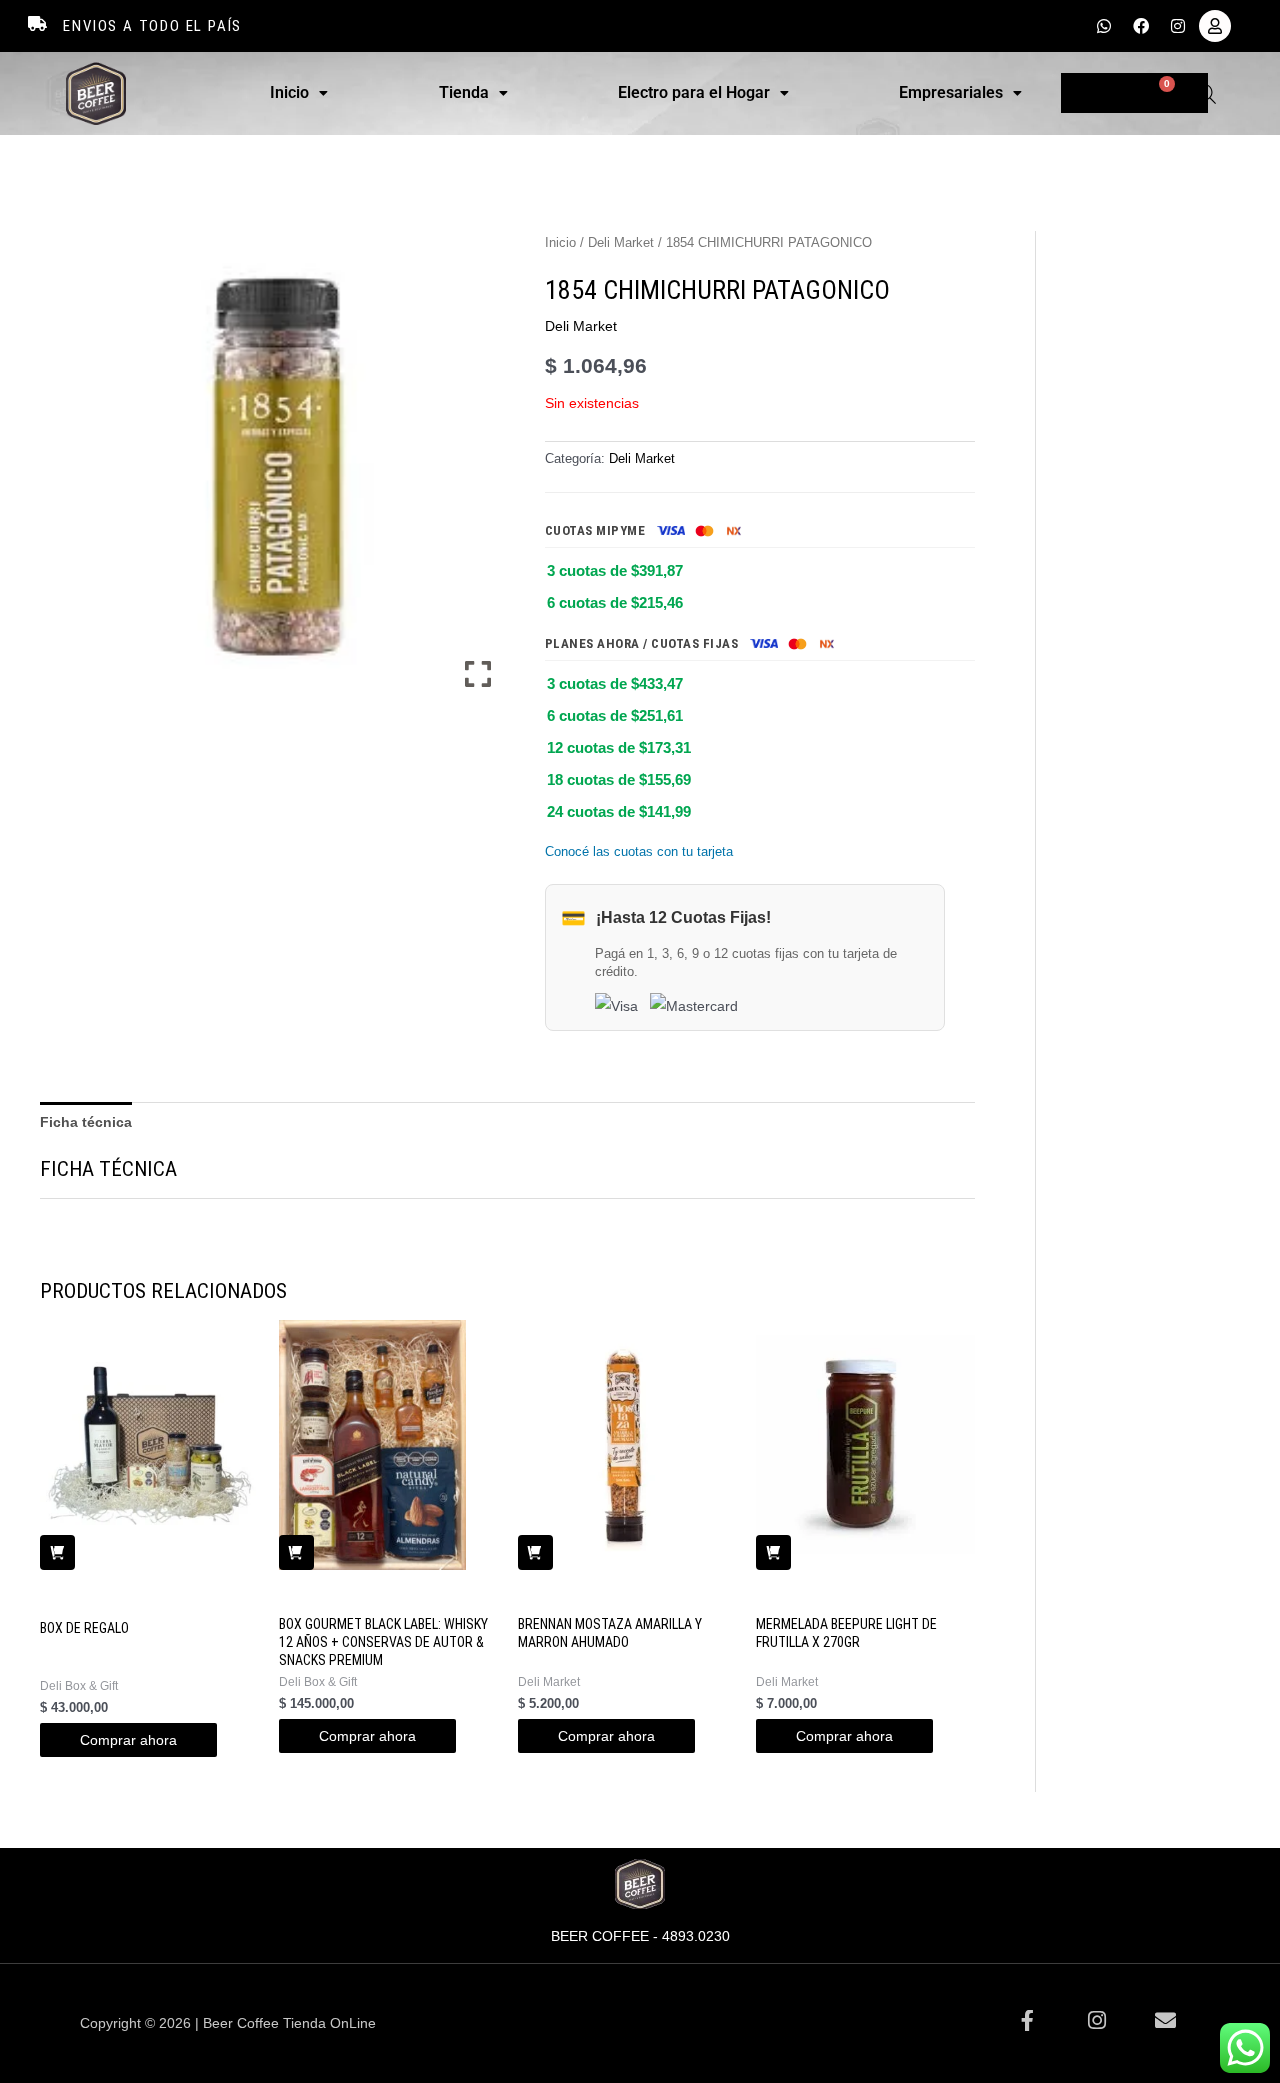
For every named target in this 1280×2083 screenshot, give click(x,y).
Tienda (464, 92)
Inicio (289, 92)
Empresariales (951, 92)
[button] (299, 93)
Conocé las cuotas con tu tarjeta (639, 851)
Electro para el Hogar (694, 92)
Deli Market (621, 242)
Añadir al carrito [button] (57, 1552)
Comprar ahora (128, 1740)
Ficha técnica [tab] (86, 1122)
